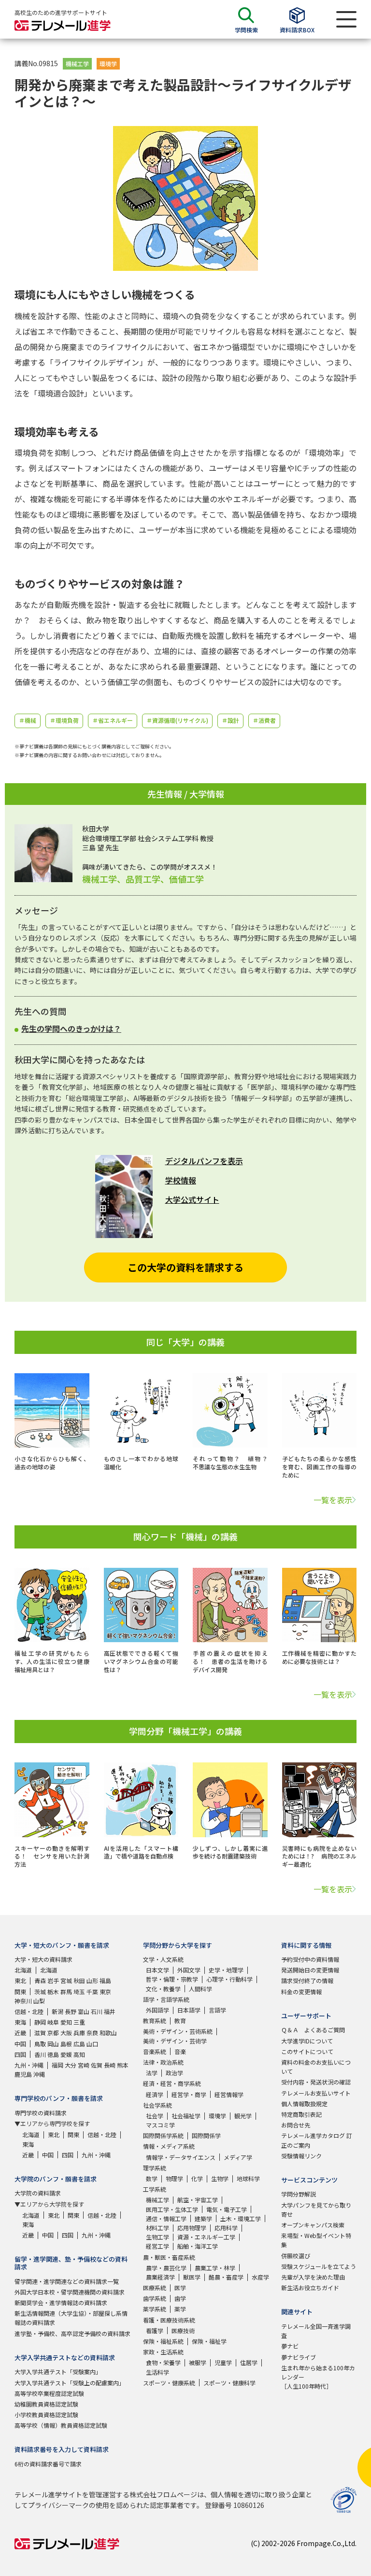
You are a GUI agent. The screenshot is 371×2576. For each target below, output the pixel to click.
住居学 (249, 2362)
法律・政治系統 (163, 2062)
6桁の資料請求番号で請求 (48, 2464)
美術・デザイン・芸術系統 (178, 2031)
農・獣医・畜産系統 (169, 2257)
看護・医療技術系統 (169, 2320)
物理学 (174, 2178)
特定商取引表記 (301, 2114)
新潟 (57, 2011)
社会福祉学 (186, 2116)
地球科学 (248, 2178)
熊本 (123, 2065)
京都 (53, 2033)
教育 (180, 2020)
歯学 (180, 2298)
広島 (79, 2044)
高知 (79, 2054)
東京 (105, 1992)
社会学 (155, 2116)
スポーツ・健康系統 (169, 2383)
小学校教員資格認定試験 (46, 2414)
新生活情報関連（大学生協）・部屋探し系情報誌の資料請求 (71, 2318)
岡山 (53, 2044)
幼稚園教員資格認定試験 (46, 2404)
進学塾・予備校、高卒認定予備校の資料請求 (72, 2333)
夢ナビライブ (299, 2357)
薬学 (180, 2309)
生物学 (220, 2178)
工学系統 (155, 2189)
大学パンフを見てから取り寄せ (316, 2210)
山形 (92, 1980)
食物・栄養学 (163, 2362)
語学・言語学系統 (166, 1999)
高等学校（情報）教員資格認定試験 (61, 2425)
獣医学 (192, 2277)
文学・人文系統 (163, 1959)
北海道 (23, 1970)
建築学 (203, 2218)
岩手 (53, 1980)
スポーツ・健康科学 (229, 2383)
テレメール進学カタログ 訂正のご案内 (317, 2140)
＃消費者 (264, 720)
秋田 (79, 1980)
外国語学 (157, 2010)
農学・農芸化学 (166, 2268)
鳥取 (40, 2044)
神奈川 (23, 2001)
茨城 (40, 1992)
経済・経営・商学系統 (172, 2083)
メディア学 (238, 2157)
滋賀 (40, 2033)
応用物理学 (192, 2228)
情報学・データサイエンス (181, 2157)
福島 (105, 1980)
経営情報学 (229, 2094)
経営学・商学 (189, 2094)
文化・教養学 (163, 1989)
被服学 (198, 2362)
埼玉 (79, 1992)
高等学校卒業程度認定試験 (49, 2393)
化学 (197, 2178)
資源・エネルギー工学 (206, 2237)
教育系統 (155, 2020)
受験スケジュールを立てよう (319, 2266)
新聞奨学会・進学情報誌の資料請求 (61, 2302)
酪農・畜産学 (226, 2277)
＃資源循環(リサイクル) (177, 720)
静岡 (40, 2022)
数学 (152, 2178)
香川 (40, 2054)
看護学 (155, 2330)
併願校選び (296, 2256)
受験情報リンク (301, 2156)
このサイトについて (307, 2051)
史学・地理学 (226, 1970)
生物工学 (157, 2237)
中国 (20, 2044)
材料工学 (157, 2228)
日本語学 (189, 2010)
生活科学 (157, 2372)
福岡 (57, 2065)
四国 (20, 2054)
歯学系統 (155, 2298)
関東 (20, 1992)
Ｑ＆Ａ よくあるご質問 (313, 2030)
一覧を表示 (333, 1500)
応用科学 (226, 2228)
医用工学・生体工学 (172, 2209)
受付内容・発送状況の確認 (316, 2082)
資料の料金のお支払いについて (316, 2067)
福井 (110, 2011)
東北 (20, 1980)
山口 (92, 2044)
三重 (79, 2022)
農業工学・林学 (215, 2268)
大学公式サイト (192, 1199)
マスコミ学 (160, 2125)
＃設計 (230, 720)
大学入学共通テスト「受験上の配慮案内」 (70, 2383)
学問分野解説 (299, 2194)
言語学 (217, 2010)
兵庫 (79, 2033)
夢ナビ (290, 2346)
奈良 (92, 2033)
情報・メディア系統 (169, 2146)
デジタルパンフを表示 (204, 1161)
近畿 (20, 2033)
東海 (20, 2022)
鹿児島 (23, 2074)
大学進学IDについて (307, 2041)
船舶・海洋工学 (198, 2246)
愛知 (66, 2022)
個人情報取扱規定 (304, 2104)
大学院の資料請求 (38, 2193)
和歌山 (108, 2033)
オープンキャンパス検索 (313, 2225)
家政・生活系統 (163, 2352)
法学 (152, 2073)
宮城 (66, 1980)
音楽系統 (155, 2051)
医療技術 (183, 2330)
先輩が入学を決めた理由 (313, 2277)
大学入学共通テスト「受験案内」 (58, 2372)
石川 (97, 2011)
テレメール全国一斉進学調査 (316, 2331)
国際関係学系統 (163, 2135)
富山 (84, 2011)
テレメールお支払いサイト (316, 2093)
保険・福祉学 (209, 2341)
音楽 (180, 2051)
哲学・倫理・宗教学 (172, 1979)
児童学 (223, 2362)
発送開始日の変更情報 (310, 1970)
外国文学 (189, 1970)
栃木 (53, 1992)
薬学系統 (155, 2309)
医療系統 (155, 2287)
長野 (71, 2011)
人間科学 (200, 1989)
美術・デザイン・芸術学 (175, 2041)
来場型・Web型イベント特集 (316, 2240)
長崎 (110, 2065)
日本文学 (157, 1970)
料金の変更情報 (301, 1992)
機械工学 (77, 63)
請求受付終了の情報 (307, 1980)
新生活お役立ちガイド (310, 2287)
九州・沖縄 (29, 2065)
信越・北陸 (29, 2011)
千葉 (92, 1992)
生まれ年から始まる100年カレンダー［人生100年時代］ (318, 2377)
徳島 (53, 2054)
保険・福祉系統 (163, 2341)
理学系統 (155, 2168)
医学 (180, 2287)
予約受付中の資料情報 (310, 1959)
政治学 (174, 2073)
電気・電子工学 (227, 2209)
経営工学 (157, 2246)
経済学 (155, 2094)
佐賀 (97, 2065)
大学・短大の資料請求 (43, 1959)
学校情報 (181, 1180)
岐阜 (53, 2022)
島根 (66, 2044)
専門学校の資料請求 (41, 2113)
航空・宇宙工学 (198, 2200)
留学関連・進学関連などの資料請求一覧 (67, 2281)
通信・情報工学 (166, 2218)
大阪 (66, 2033)
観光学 (243, 2116)
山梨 (39, 2001)
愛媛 (66, 2054)
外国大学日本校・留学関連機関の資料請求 (70, 2292)
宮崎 (84, 2065)
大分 (71, 2065)
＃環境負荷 (64, 720)
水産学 (260, 2277)
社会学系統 (157, 2105)
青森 (40, 1980)
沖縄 (39, 2074)
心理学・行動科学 (229, 1979)
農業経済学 (160, 2277)
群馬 (66, 1992)
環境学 (108, 63)
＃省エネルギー (113, 720)
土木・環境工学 (241, 2218)
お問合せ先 (296, 2125)
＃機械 (28, 720)
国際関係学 (206, 2135)
